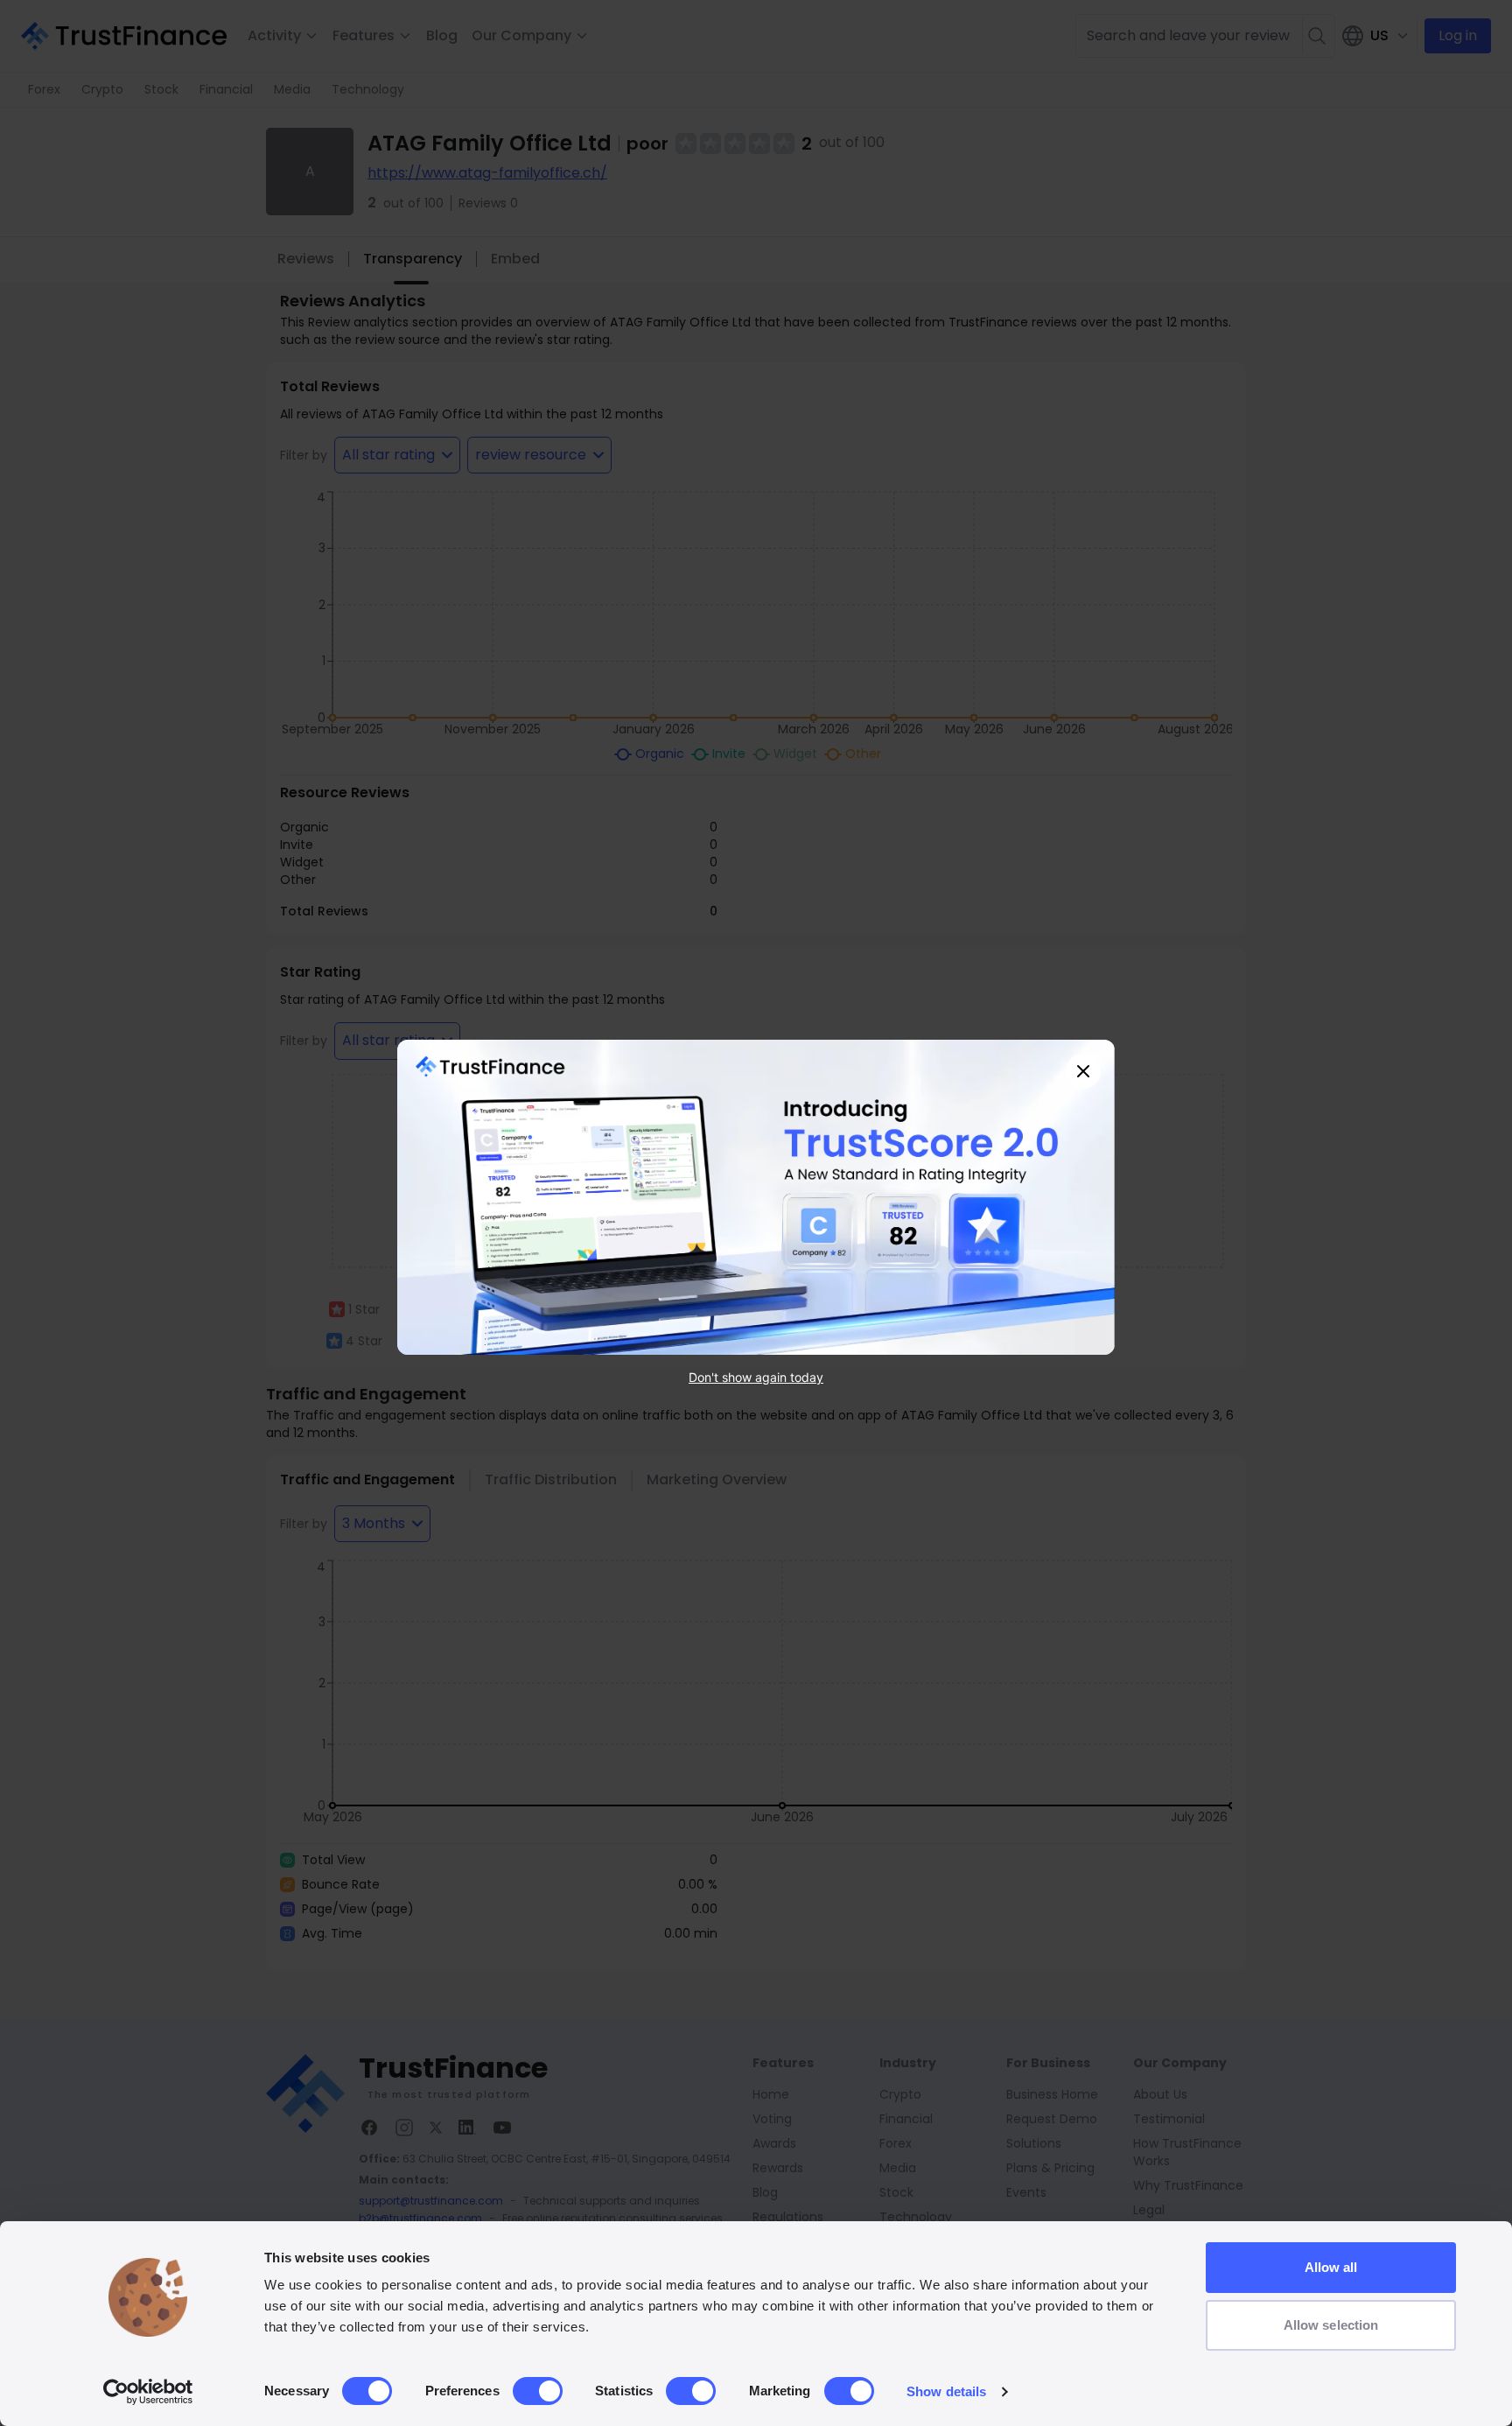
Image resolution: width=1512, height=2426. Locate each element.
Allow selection (1331, 2325)
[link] (756, 1197)
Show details (946, 2391)
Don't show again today (756, 1377)
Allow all (1331, 2267)
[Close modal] (1083, 1071)
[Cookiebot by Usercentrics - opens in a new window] (148, 2392)
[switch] (538, 2391)
